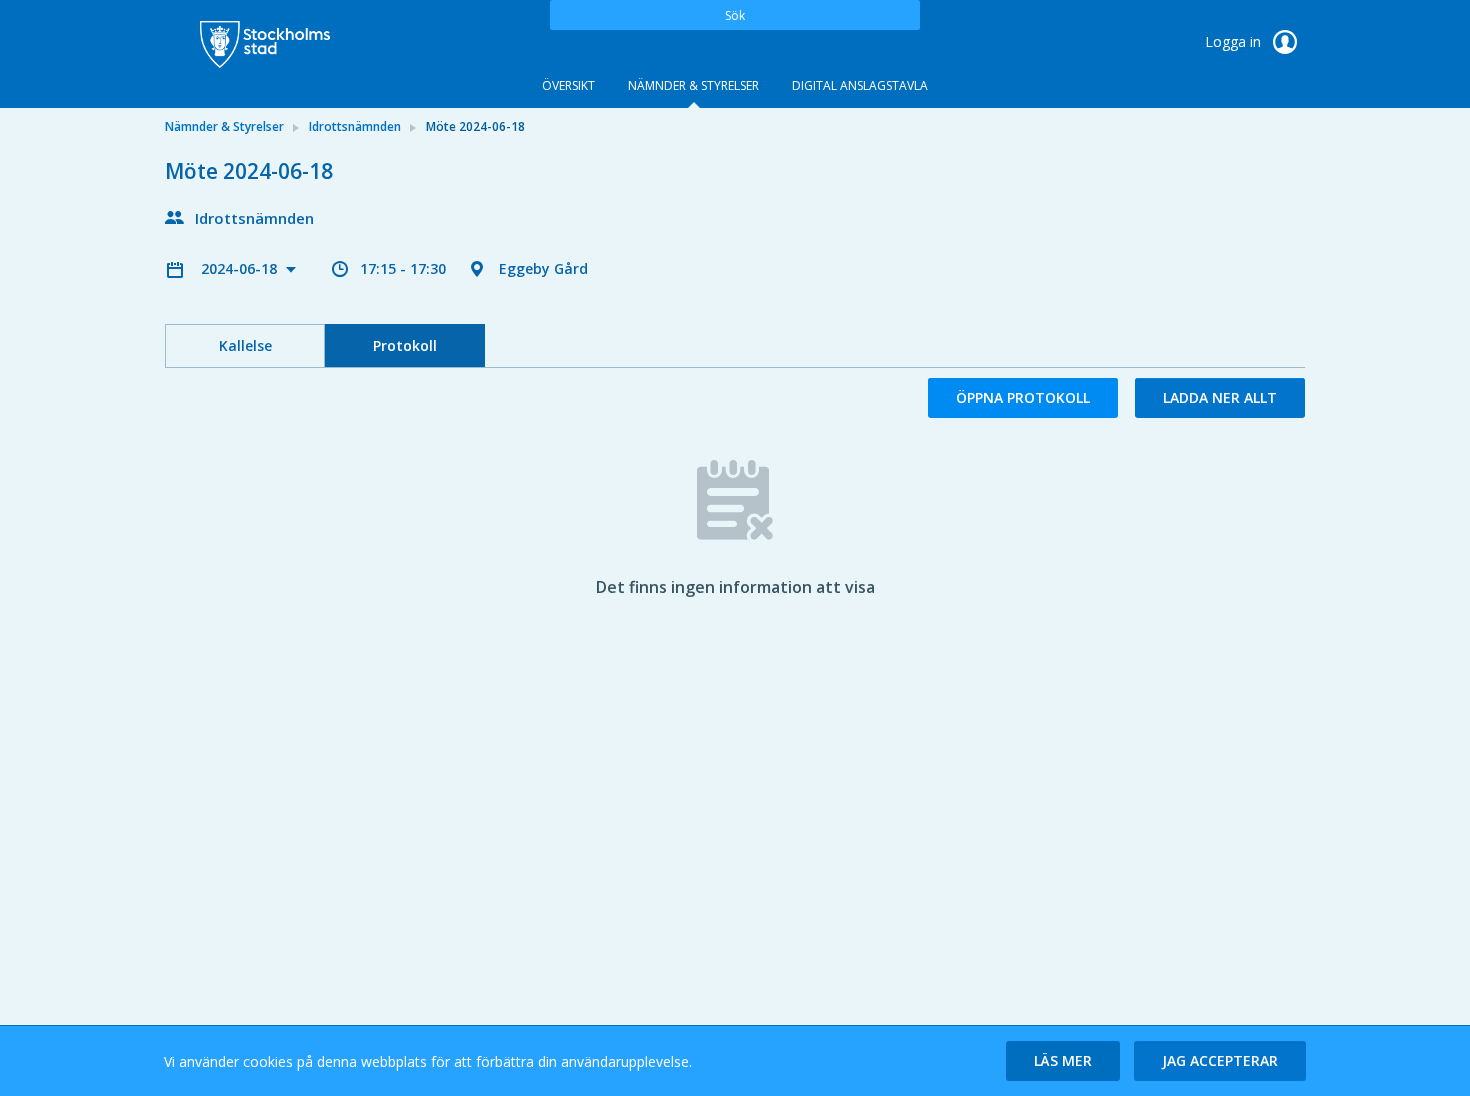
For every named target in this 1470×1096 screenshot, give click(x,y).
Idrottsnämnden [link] (355, 126)
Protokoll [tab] (405, 345)
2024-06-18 (241, 268)
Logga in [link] (1235, 41)
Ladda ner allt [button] (1220, 397)
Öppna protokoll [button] (1023, 397)
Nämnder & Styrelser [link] (224, 126)
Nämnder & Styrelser (693, 85)
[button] (1063, 1061)
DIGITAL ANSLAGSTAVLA (860, 85)
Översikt (568, 85)
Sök (735, 15)
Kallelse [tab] (245, 345)
